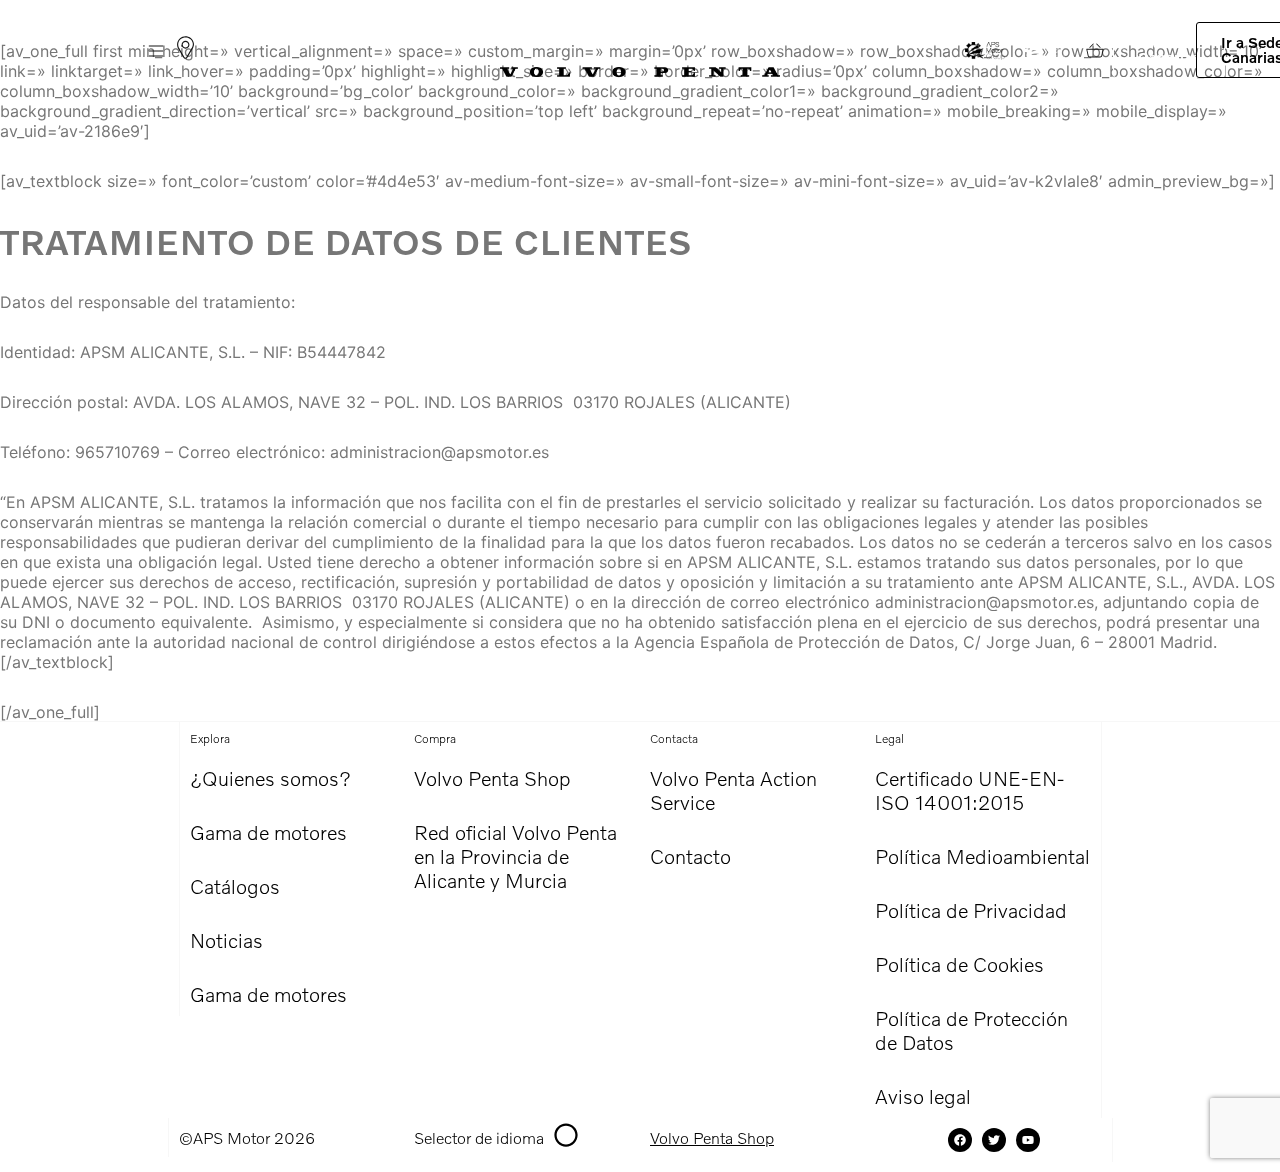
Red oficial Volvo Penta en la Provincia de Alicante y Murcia (515, 856)
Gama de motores (268, 832)
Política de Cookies (959, 964)
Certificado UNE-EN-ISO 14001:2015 (969, 790)
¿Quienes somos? (270, 778)
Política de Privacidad (971, 910)
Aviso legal (923, 1096)
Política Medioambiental (982, 856)
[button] (155, 50)
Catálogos (235, 886)
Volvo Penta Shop (492, 778)
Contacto (690, 856)
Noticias (226, 940)
